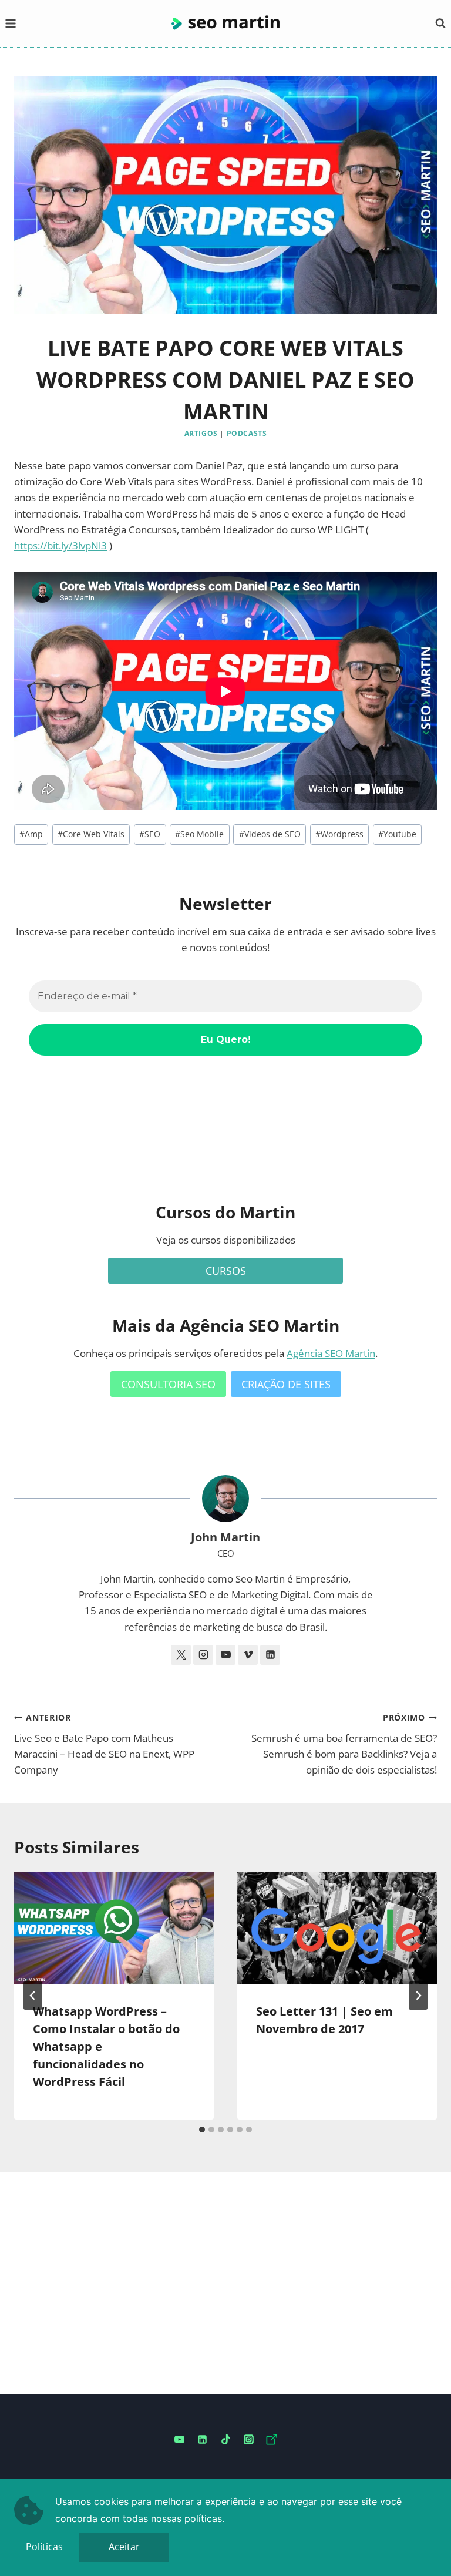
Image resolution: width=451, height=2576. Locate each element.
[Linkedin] (203, 2440)
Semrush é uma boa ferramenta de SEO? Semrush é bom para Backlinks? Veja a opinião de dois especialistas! (344, 1744)
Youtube (397, 834)
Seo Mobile (199, 834)
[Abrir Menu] (11, 23)
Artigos (201, 433)
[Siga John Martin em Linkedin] (270, 1655)
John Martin (225, 1537)
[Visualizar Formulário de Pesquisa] (440, 23)
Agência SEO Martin (331, 1353)
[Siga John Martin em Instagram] (203, 1655)
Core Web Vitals (91, 834)
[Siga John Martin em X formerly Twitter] (181, 1655)
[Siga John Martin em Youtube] (225, 1655)
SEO (150, 834)
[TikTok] (225, 2440)
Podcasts (247, 433)
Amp (31, 834)
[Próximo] (418, 1996)
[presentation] (114, 1928)
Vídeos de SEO (270, 834)
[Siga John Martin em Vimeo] (248, 1655)
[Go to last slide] (33, 1996)
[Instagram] (248, 2440)
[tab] (202, 2130)
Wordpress (339, 834)
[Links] (271, 2440)
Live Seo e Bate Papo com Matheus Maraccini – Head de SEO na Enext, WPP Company (104, 1744)
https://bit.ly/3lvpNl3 (60, 545)
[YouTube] (180, 2440)
